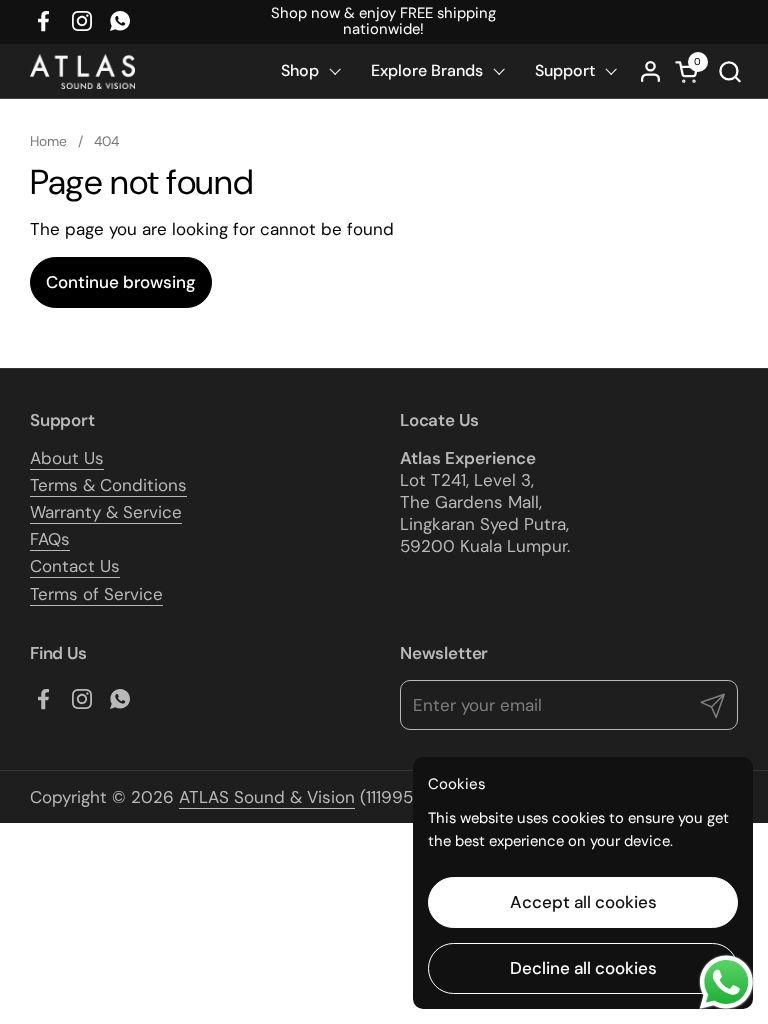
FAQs (50, 539)
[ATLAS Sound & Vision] (82, 71)
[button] (729, 71)
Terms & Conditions (108, 485)
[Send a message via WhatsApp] (726, 982)
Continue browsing (121, 282)
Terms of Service (96, 594)
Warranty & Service (106, 512)
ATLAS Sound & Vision (267, 797)
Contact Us (75, 566)
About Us (67, 458)
